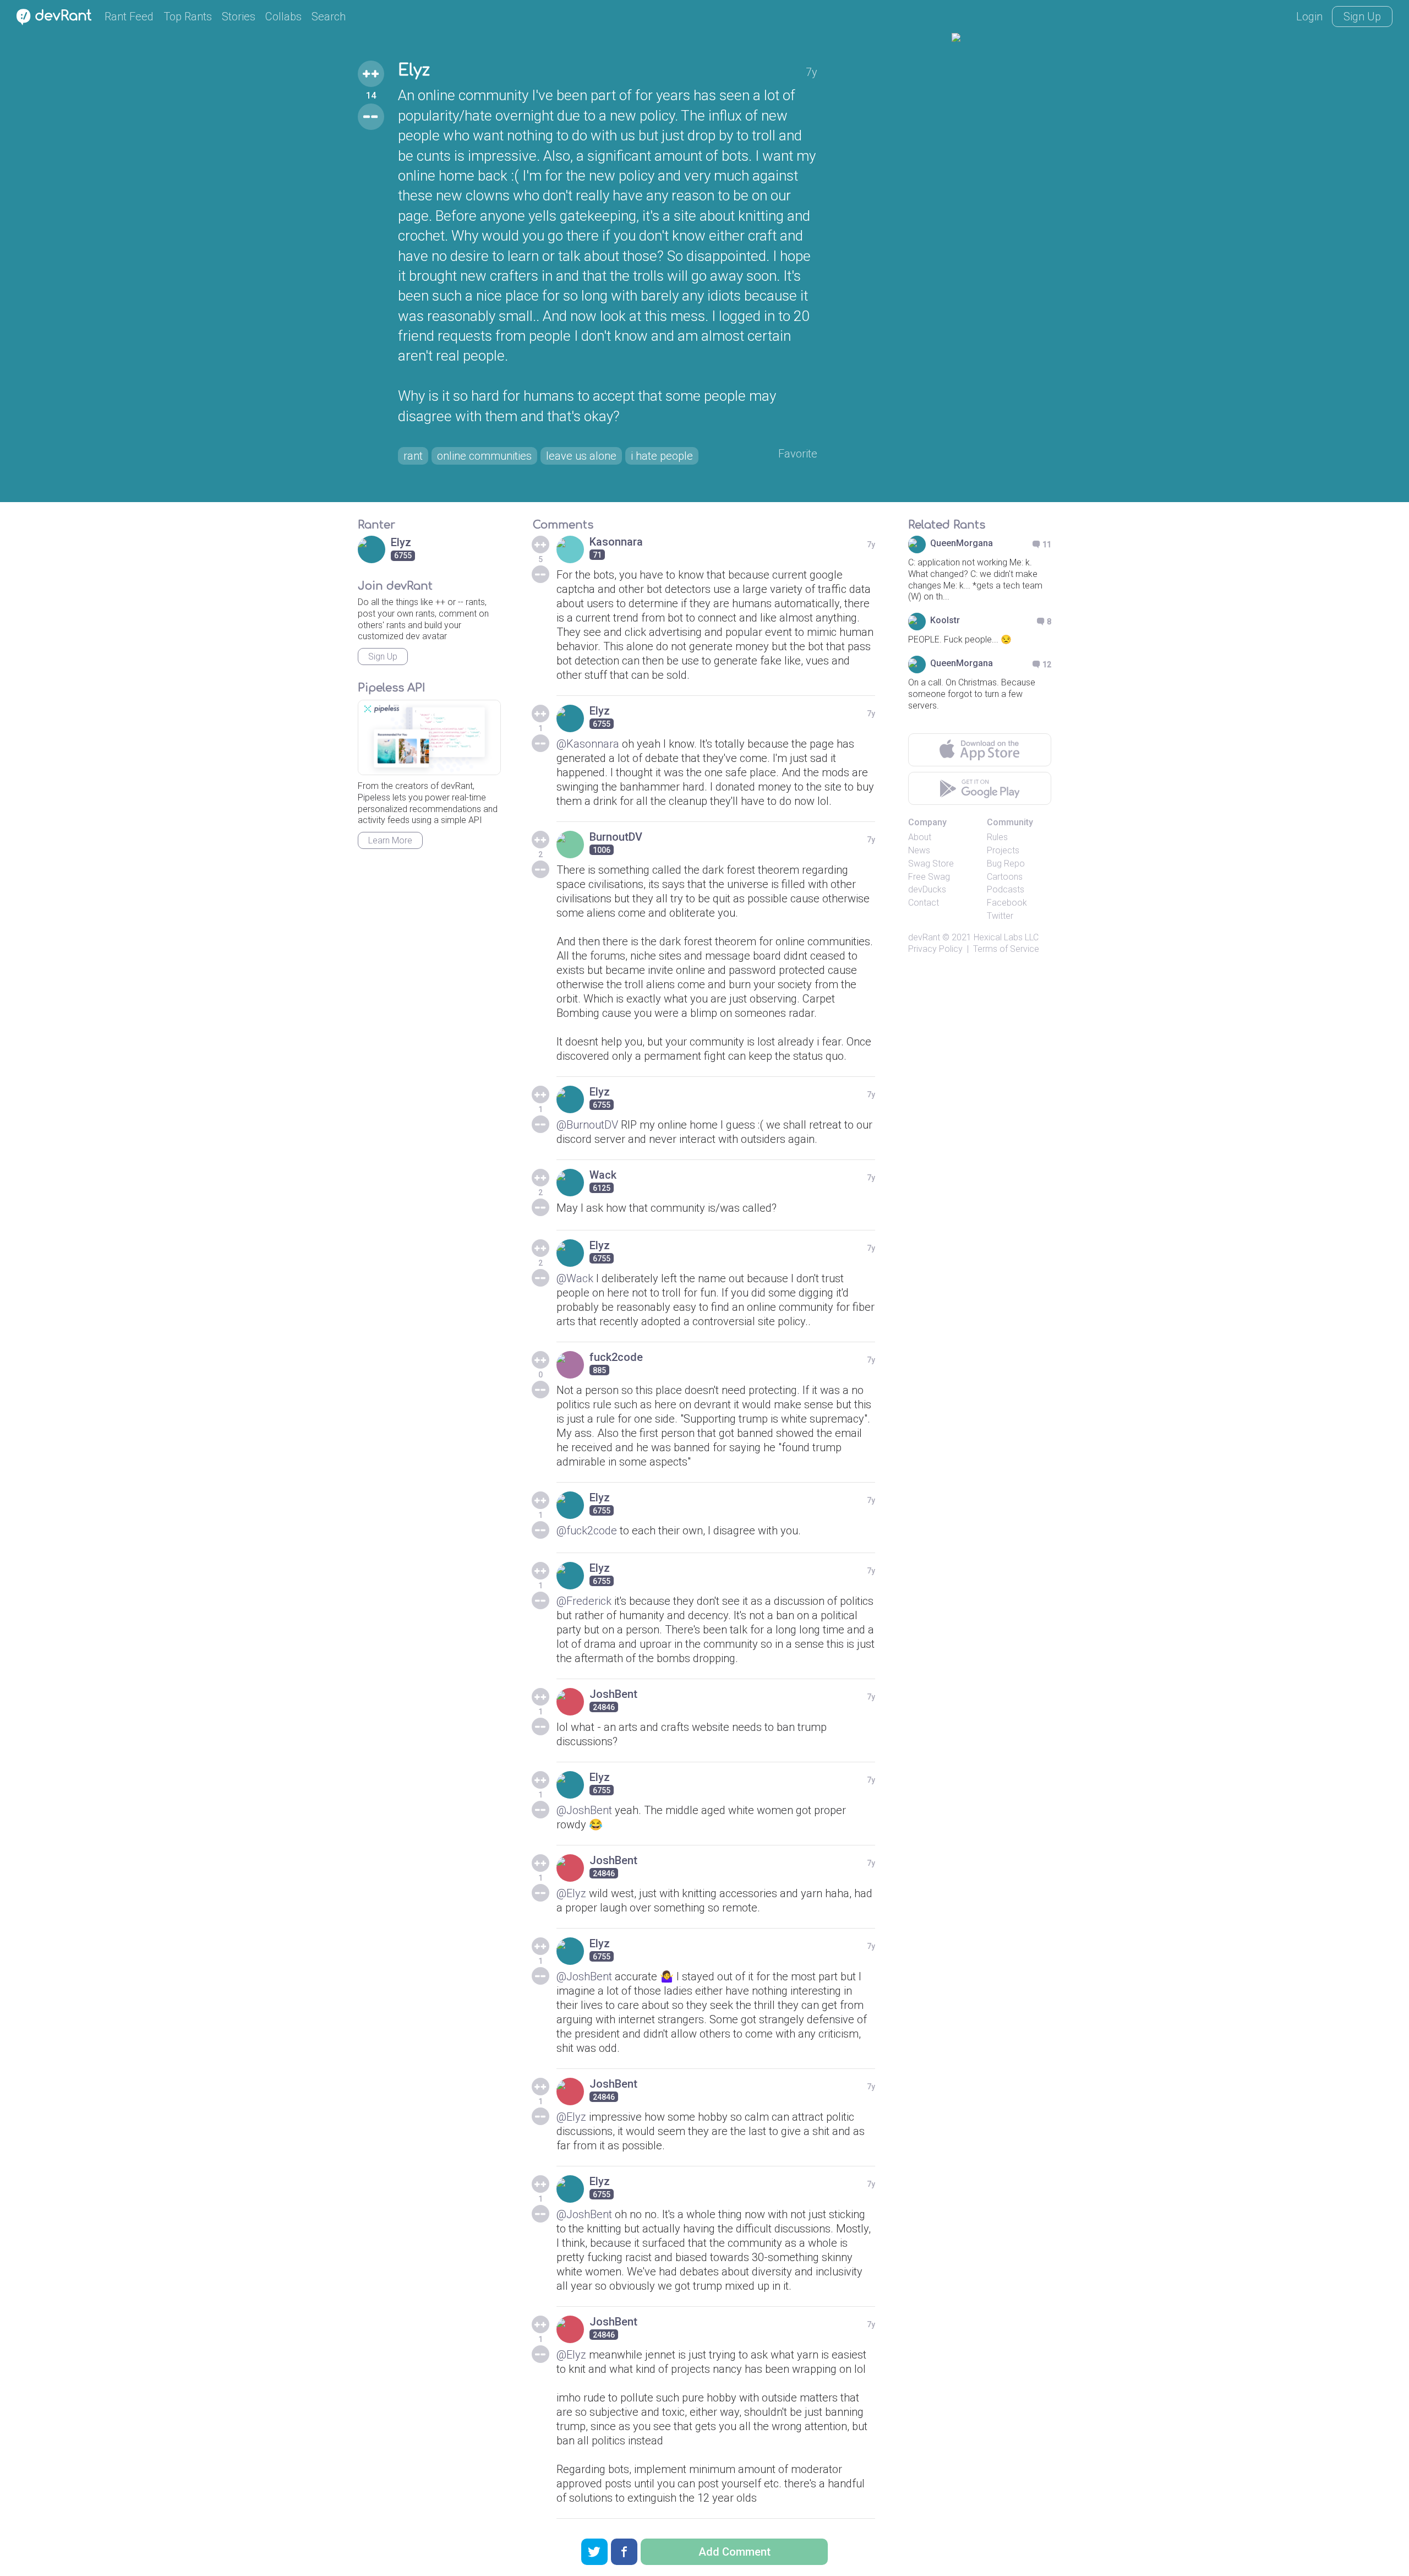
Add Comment (734, 2552)
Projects (1003, 850)
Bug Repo (1006, 864)
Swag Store (931, 864)
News (919, 850)
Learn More (390, 840)
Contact (924, 903)
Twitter (1000, 916)
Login (1309, 17)
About (920, 837)
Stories (239, 17)
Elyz (414, 70)
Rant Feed (129, 17)
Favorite (798, 454)
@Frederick (584, 1601)
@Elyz (571, 1893)
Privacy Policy (935, 949)
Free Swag (929, 877)
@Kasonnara (588, 744)
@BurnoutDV (587, 1125)
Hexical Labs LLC (1006, 937)
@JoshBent (584, 1810)
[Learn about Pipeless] (429, 737)
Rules (997, 837)
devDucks (927, 889)
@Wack (575, 1278)
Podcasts (1006, 889)
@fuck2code (587, 1531)
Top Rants (188, 17)
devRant (924, 937)
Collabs (283, 17)
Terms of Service (1006, 949)
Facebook (1007, 903)
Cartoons (1005, 877)
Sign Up (1362, 17)
